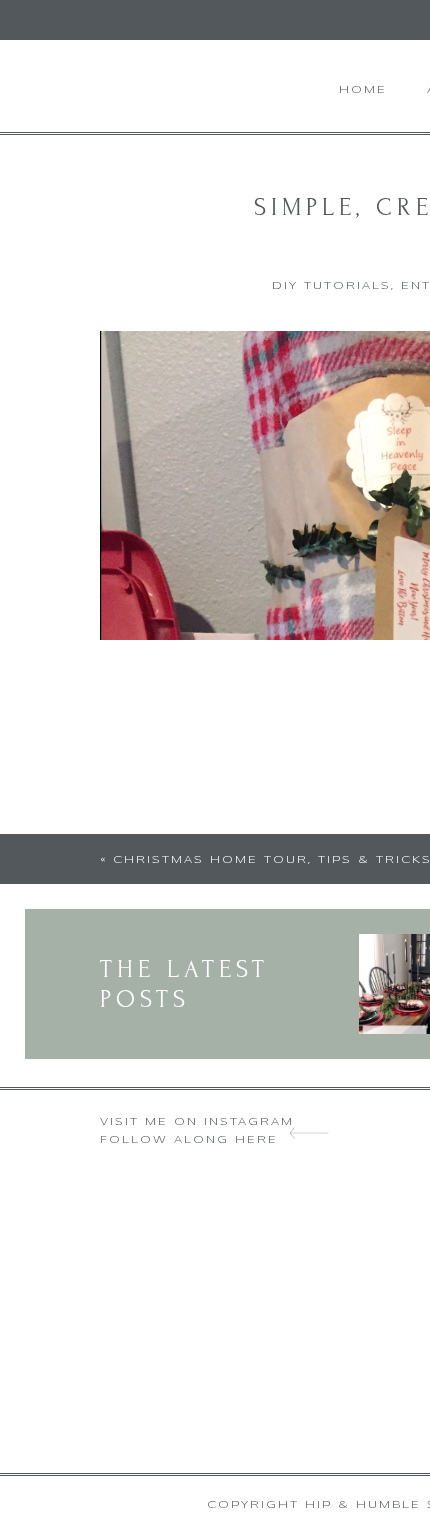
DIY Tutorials (331, 286)
